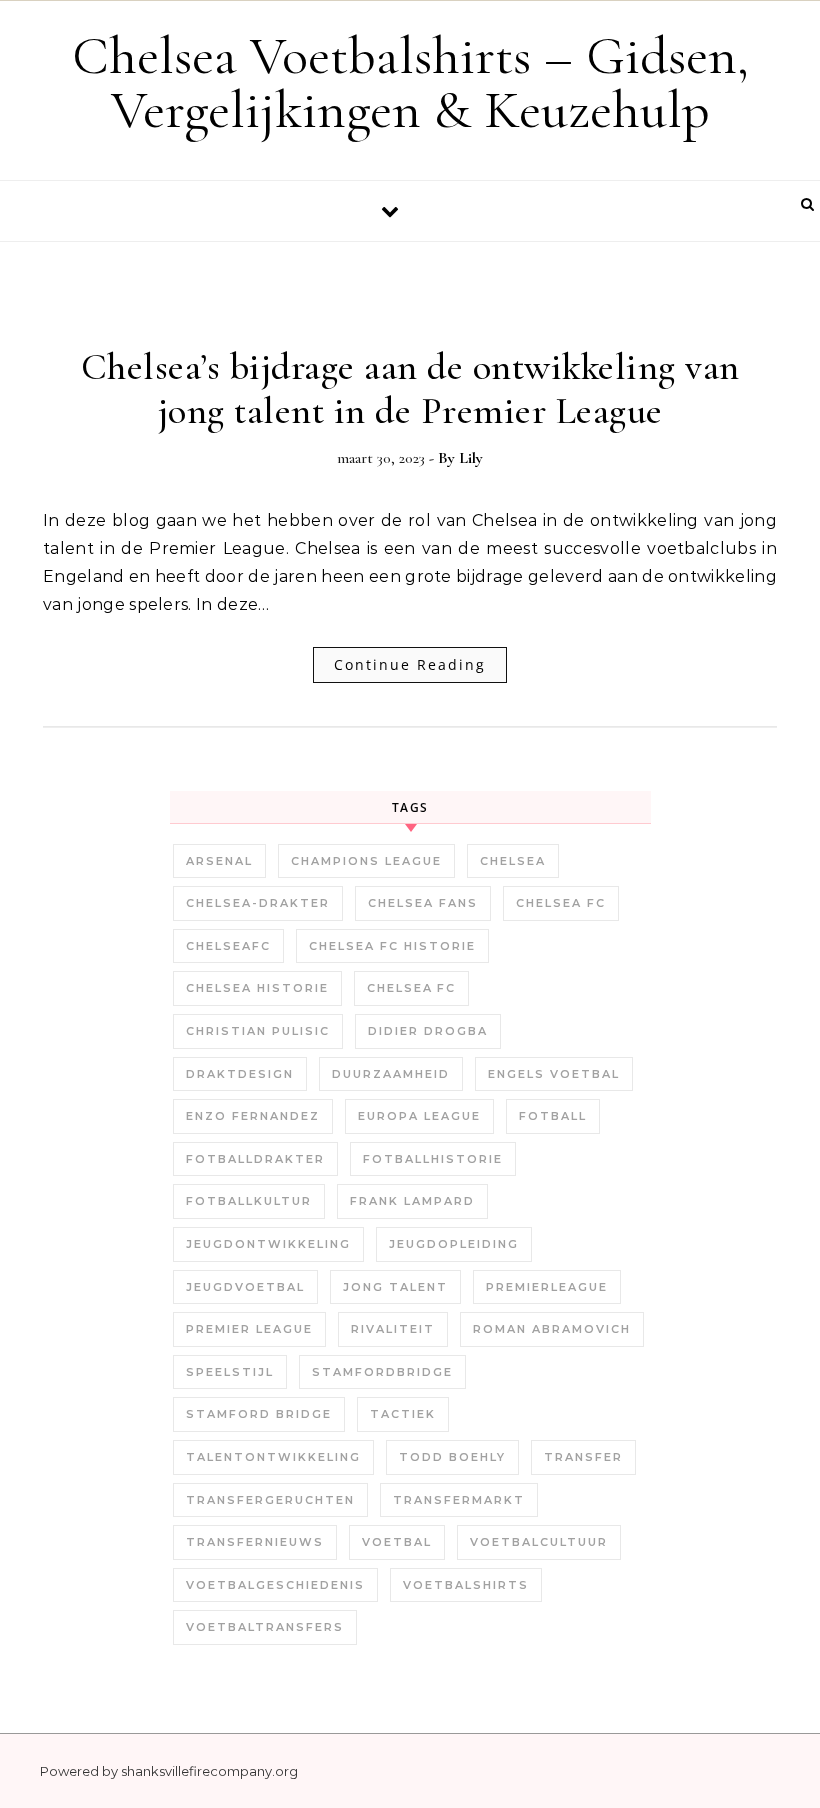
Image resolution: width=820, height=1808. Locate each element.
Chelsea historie (257, 988)
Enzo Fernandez (253, 1116)
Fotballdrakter (255, 1159)
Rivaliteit (393, 1329)
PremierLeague (547, 1287)
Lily (471, 458)
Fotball (553, 1116)
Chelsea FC (561, 903)
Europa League (419, 1116)
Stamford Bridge (259, 1414)
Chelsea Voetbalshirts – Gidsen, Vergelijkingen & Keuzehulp (410, 82)
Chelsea (513, 861)
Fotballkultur (249, 1201)
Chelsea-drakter (258, 903)
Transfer (583, 1457)
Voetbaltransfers (265, 1627)
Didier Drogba (428, 1031)
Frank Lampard (412, 1201)
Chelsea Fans (423, 903)
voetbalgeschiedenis (275, 1585)
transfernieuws (255, 1542)
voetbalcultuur (539, 1542)
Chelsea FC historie (392, 946)
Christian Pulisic (258, 1031)
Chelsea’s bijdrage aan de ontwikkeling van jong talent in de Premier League (410, 389)
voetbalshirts (466, 1585)
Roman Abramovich (552, 1329)
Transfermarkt (459, 1500)
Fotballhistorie (433, 1159)
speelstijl (230, 1372)
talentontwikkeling (273, 1457)
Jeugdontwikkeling (268, 1244)
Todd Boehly (452, 1457)
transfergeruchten (270, 1500)
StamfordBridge (382, 1372)
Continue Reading (410, 664)
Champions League (366, 861)
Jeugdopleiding (454, 1244)
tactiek (403, 1414)
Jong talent (395, 1287)
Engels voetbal (554, 1074)
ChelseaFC (228, 946)
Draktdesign (240, 1074)
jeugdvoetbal (245, 1287)
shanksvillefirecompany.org (209, 1771)
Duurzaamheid (391, 1074)
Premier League (249, 1329)
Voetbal (397, 1542)
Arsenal (219, 861)
